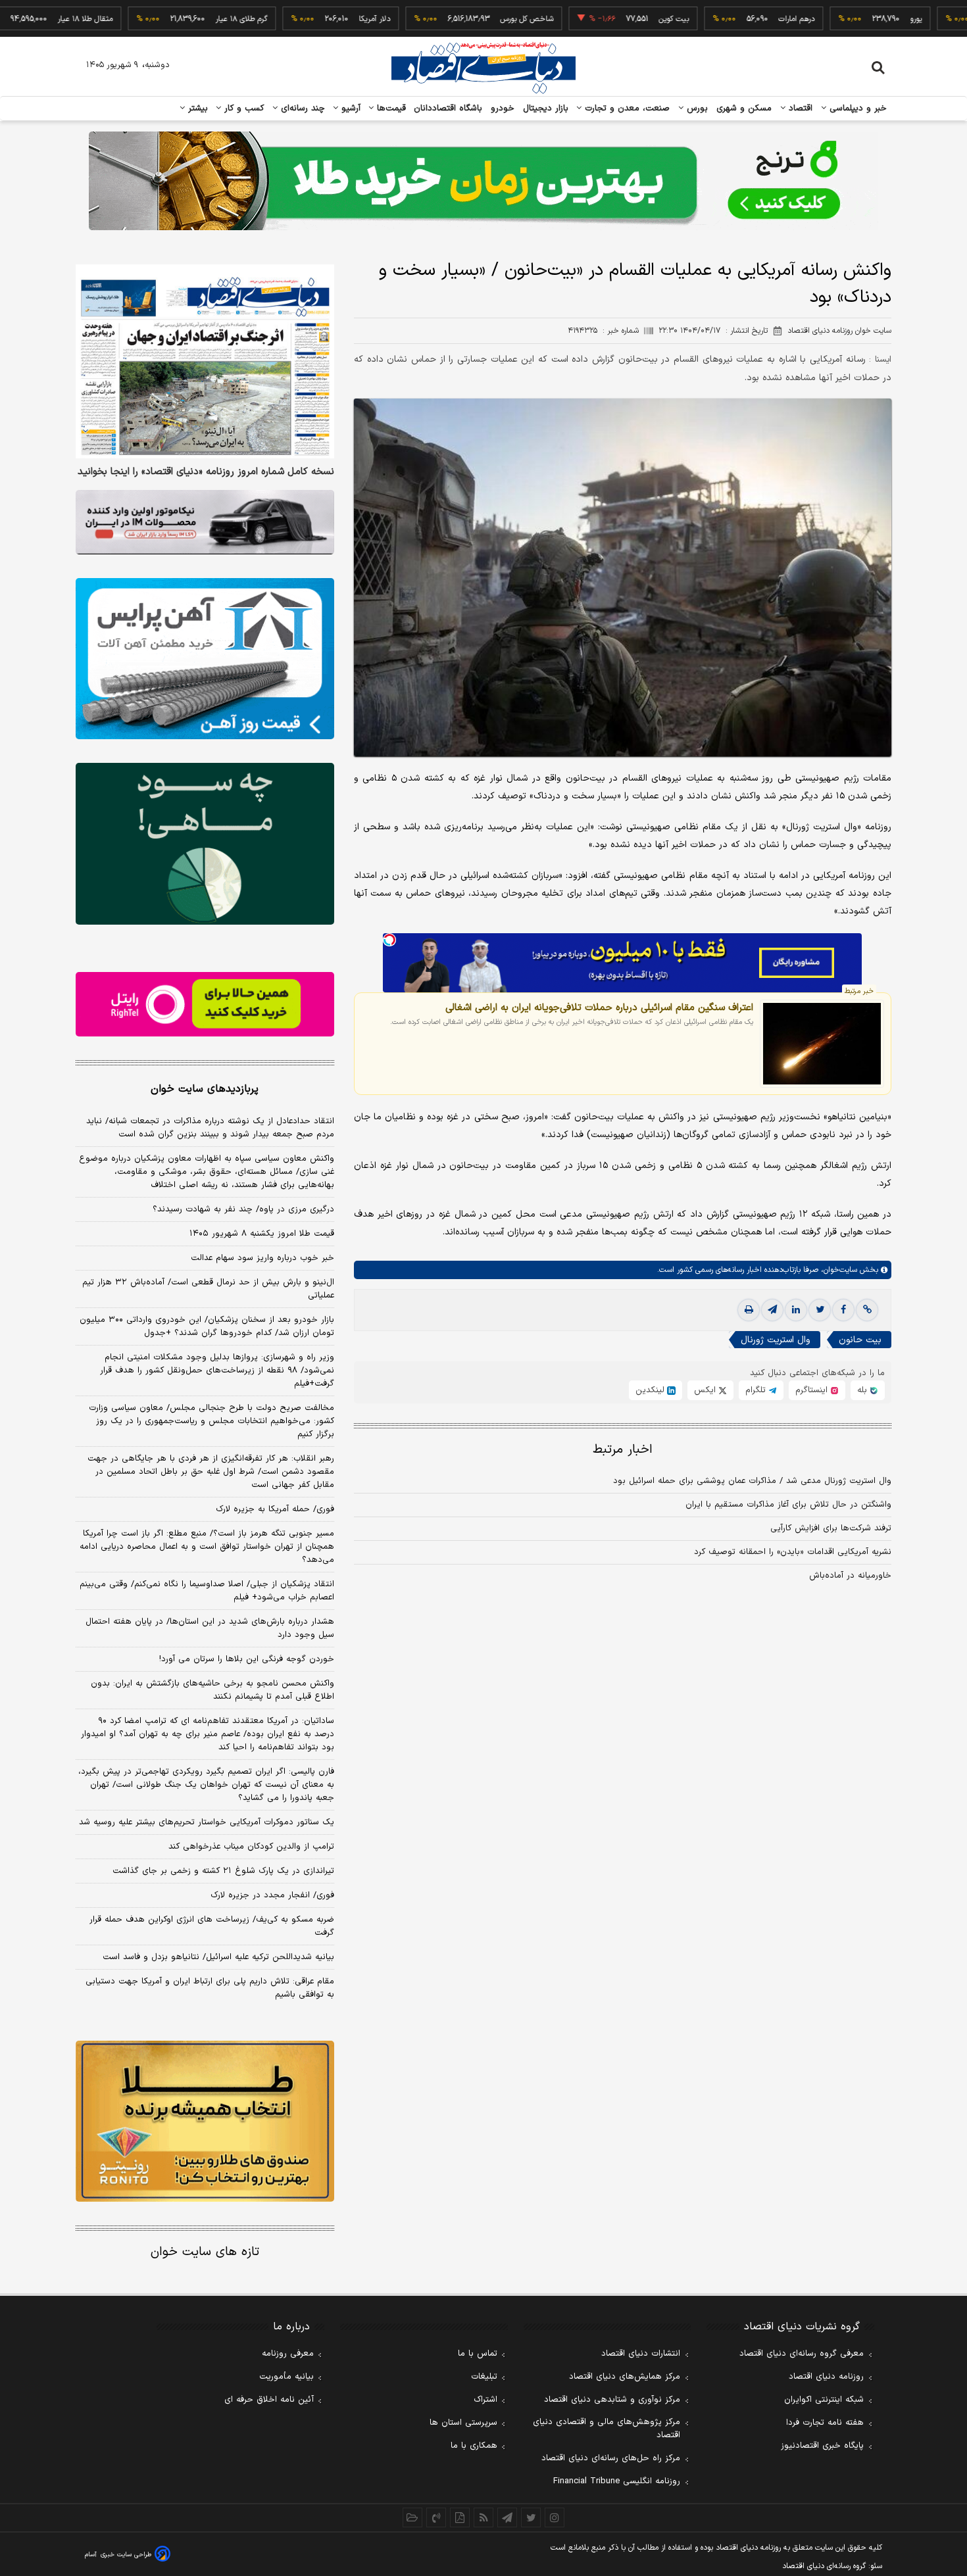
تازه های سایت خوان (205, 2252)
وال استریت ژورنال (776, 1340)
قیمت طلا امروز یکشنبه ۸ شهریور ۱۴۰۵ (262, 1234)
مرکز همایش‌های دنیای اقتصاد (625, 2377)
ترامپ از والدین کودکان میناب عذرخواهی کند (251, 1847)
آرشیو (349, 109)
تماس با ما (478, 2354)
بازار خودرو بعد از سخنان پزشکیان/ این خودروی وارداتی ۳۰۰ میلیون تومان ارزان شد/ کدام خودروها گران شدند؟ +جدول (207, 1326)
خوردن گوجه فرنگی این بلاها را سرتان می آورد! (247, 1659)
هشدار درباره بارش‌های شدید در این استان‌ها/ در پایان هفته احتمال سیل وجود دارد (210, 1628)
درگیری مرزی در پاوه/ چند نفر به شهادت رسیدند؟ (243, 1209)
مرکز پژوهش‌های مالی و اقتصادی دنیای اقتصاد (607, 2429)
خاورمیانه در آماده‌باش (850, 1576)
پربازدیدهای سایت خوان (205, 1089)
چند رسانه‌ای (301, 109)
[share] (460, 2517)
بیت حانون (860, 1340)
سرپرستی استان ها (463, 2423)
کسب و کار (243, 109)
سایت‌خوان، (838, 1270)
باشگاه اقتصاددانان (448, 109)
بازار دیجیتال (546, 109)
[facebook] (843, 1310)
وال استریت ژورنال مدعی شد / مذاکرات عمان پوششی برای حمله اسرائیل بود (752, 1481)
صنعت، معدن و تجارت (626, 109)
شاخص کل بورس (462, 19)
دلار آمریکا (310, 19)
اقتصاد (799, 109)
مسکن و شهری (744, 109)
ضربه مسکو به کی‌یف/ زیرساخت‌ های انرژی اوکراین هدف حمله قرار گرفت (212, 1926)
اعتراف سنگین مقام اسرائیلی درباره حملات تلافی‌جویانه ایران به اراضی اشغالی (599, 1008)
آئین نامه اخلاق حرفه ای (269, 2400)
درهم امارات (732, 19)
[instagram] (555, 2517)
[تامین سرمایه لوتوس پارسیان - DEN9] (205, 844)
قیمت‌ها (390, 109)
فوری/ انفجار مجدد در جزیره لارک (272, 1895)
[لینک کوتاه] (867, 1310)
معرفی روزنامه (288, 2354)
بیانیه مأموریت (286, 2377)
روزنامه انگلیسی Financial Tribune (617, 2481)
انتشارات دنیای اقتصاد (641, 2354)
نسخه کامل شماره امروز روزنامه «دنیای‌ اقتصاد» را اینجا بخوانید (206, 472)
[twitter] (820, 1310)
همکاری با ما (474, 2446)
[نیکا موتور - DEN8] (205, 522)
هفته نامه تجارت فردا (825, 2423)
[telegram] (772, 1310)
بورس (696, 109)
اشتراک (485, 2400)
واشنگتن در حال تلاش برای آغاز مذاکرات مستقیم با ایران (788, 1505)
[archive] (412, 2517)
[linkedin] (796, 1310)
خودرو (503, 109)
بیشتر (196, 109)
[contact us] (436, 2517)
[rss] (484, 2517)
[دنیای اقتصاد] (484, 68)
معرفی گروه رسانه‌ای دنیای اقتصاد (802, 2354)
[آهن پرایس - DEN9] (205, 659)
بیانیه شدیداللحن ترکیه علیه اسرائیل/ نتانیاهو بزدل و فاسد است (218, 1957)
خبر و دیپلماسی (857, 109)
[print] (749, 1310)
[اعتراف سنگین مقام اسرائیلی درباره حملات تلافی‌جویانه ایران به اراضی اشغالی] (822, 1044)
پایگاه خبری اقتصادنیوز (822, 2446)
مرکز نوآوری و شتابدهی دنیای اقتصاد (612, 2400)
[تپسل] (389, 940)
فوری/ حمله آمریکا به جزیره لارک (275, 1509)
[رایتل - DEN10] (205, 1004)
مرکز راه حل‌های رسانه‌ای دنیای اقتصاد (611, 2458)
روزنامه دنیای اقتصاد (826, 2377)
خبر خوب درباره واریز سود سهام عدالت (262, 1258)
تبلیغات (484, 2377)
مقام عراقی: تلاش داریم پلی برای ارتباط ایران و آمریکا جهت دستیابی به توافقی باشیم (210, 1988)
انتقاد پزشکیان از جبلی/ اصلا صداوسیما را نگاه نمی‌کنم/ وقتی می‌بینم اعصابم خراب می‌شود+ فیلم (207, 1591)
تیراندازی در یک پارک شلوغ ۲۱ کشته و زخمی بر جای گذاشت (223, 1871)
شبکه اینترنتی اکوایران (824, 2400)
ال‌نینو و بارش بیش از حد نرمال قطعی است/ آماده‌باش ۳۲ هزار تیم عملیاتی (208, 1289)
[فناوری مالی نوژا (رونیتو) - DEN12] (205, 2122)
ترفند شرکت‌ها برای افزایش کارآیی (831, 1528)
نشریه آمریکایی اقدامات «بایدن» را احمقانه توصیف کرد (793, 1552)
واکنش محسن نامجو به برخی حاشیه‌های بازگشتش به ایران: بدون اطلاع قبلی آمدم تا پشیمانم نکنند (212, 1690)
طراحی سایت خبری (126, 2555)
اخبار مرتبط (623, 1450)
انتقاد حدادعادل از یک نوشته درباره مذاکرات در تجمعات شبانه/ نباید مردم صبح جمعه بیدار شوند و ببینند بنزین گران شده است (210, 1128)
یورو (851, 19)
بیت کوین (609, 19)
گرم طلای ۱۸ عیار (177, 19)
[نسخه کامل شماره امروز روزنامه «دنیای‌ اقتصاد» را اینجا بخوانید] (205, 361)
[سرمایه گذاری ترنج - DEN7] (484, 181)
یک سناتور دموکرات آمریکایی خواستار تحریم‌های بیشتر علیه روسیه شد (207, 1822)
